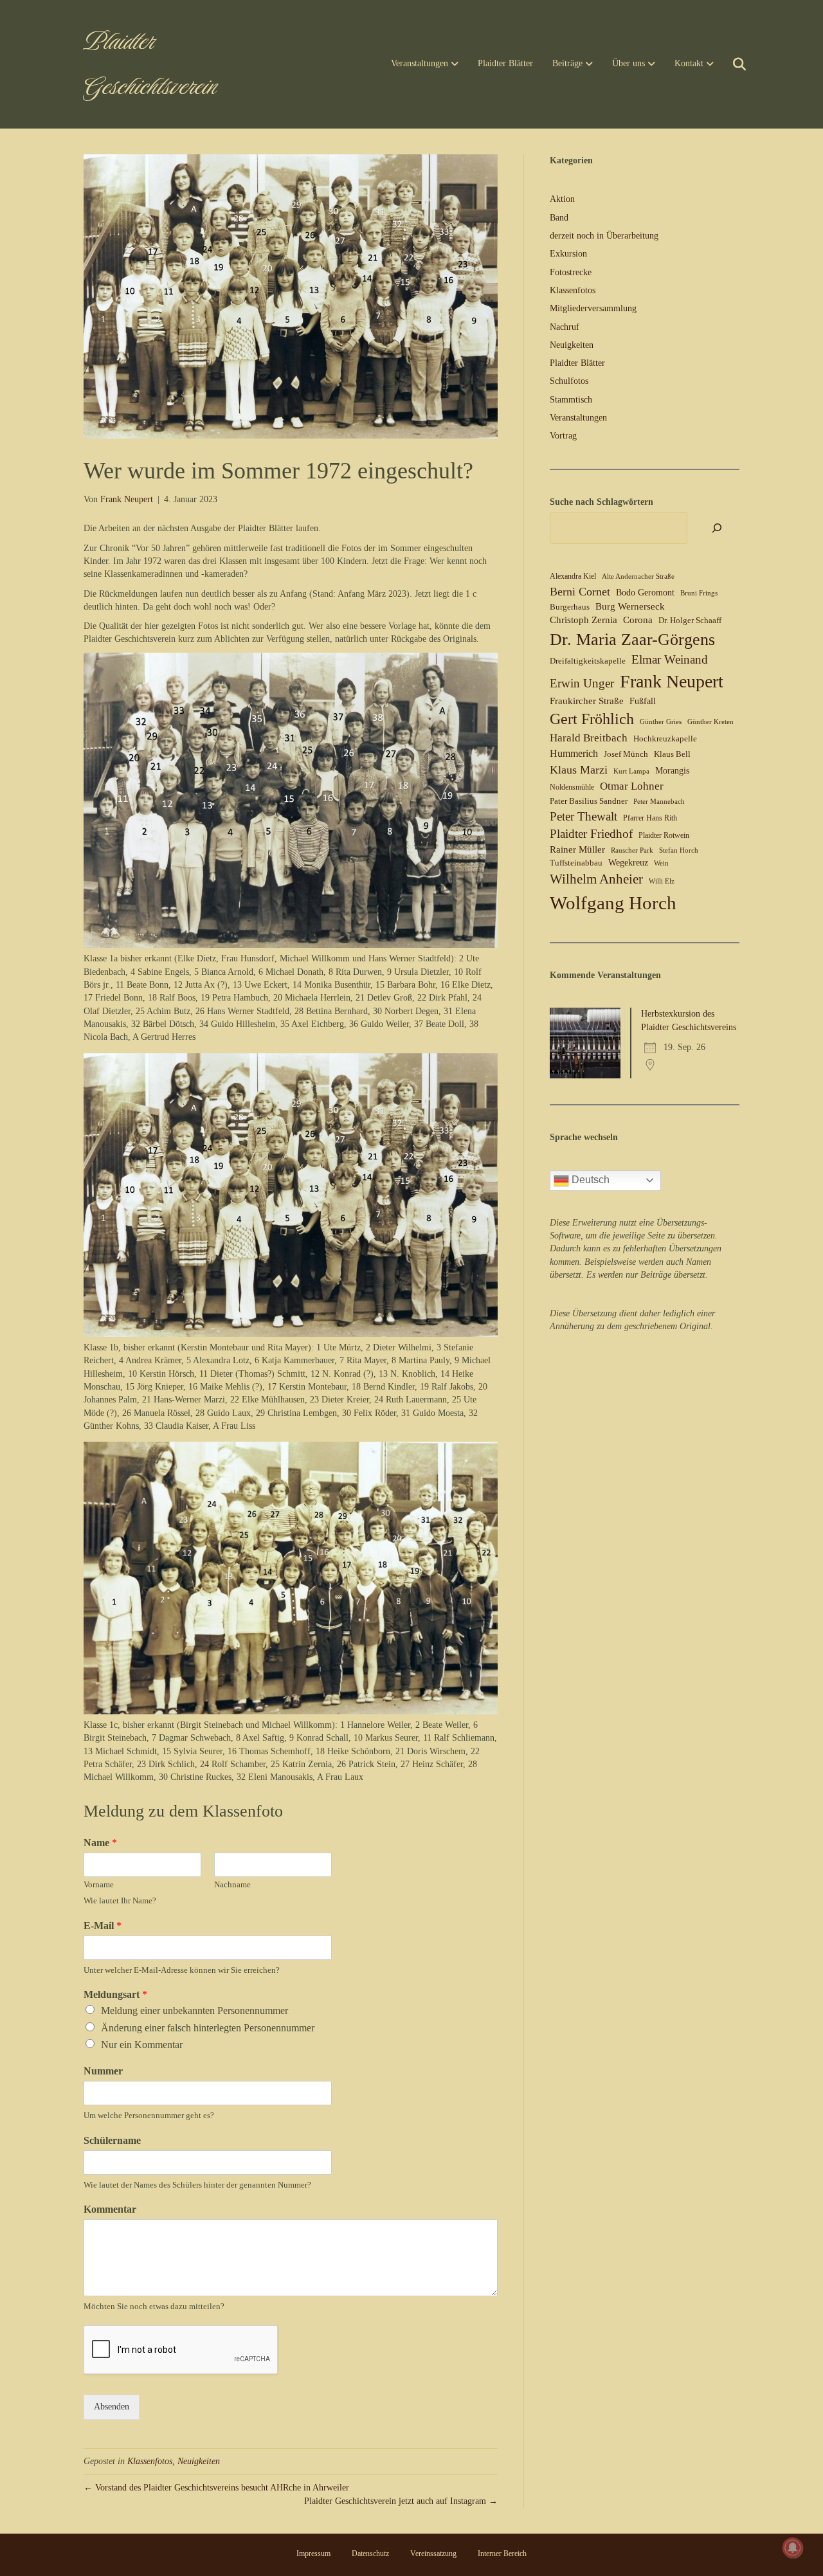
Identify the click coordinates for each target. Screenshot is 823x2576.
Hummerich (574, 753)
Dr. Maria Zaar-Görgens (632, 639)
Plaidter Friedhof (591, 834)
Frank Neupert (672, 681)
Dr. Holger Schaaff (690, 620)
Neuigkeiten (199, 2461)
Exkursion (568, 254)
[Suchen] (731, 64)
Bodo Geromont (645, 593)
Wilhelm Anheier (596, 879)
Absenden (112, 2407)
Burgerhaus (570, 607)
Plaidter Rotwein (664, 835)
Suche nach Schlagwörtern (601, 502)
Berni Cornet (580, 592)
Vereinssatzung (433, 2553)
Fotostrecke (571, 272)
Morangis (672, 771)
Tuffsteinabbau (576, 863)
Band (559, 218)
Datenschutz (370, 2553)
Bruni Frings (699, 593)
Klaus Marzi (579, 770)
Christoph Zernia (583, 620)
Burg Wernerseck (630, 606)
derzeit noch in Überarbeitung (604, 236)
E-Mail (103, 1926)
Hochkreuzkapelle (665, 739)
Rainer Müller (577, 849)
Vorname (99, 1884)
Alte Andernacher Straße (638, 576)
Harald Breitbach (589, 738)
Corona (638, 620)
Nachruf (565, 327)
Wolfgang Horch (613, 903)
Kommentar (110, 2209)
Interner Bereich (502, 2553)
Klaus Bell (672, 754)
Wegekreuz (628, 863)
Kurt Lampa (631, 771)
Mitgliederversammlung (593, 308)
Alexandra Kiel (573, 576)
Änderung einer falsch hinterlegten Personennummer (208, 2028)
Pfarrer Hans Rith (650, 818)
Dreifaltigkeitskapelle (588, 661)
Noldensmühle (572, 787)
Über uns (629, 63)
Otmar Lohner (632, 786)
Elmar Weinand (670, 659)
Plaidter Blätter (505, 63)
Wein (661, 863)
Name (100, 1843)
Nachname (232, 1884)
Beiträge (567, 63)
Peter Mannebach (659, 802)
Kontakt (689, 63)
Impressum (313, 2553)
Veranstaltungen (420, 63)
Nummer (103, 2071)
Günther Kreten (710, 722)
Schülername (112, 2140)
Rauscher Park (632, 850)
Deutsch (589, 1180)
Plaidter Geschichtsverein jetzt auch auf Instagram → (401, 2501)
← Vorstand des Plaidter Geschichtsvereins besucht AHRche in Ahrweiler (216, 2488)
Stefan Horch (679, 850)
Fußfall (643, 701)
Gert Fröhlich (592, 719)
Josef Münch (626, 754)
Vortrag (563, 436)
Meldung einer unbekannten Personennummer (194, 2010)
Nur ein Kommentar (142, 2045)
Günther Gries (661, 722)
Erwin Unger (582, 683)
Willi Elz (662, 881)
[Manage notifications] (793, 2548)
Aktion (562, 199)
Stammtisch (571, 400)
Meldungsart (115, 1994)
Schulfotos (569, 381)
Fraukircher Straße (587, 701)
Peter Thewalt (583, 816)
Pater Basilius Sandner (589, 801)
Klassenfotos (150, 2461)
